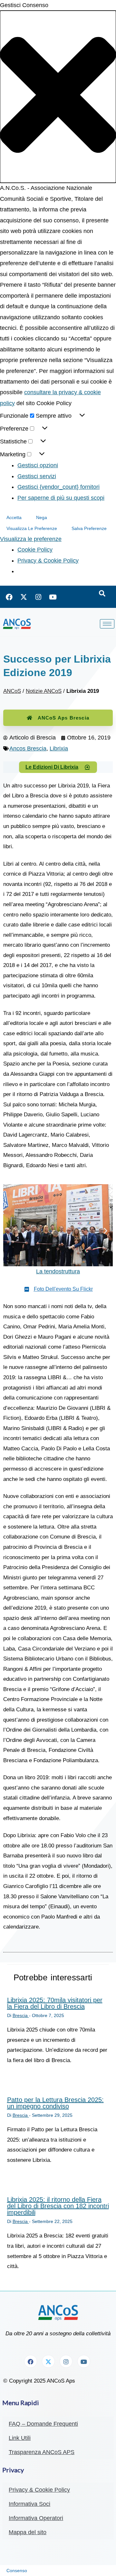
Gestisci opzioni (38, 465)
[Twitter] (24, 597)
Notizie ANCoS (44, 691)
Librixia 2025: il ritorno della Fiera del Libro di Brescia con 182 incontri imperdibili (58, 2206)
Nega (42, 517)
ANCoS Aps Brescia (63, 718)
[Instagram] (38, 597)
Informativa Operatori (36, 2518)
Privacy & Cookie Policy (48, 561)
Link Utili (20, 2438)
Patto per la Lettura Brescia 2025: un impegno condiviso (55, 2103)
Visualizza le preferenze (32, 528)
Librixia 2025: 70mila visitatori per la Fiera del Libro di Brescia (55, 2003)
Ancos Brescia (28, 749)
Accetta (14, 517)
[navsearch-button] (102, 594)
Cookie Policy (35, 550)
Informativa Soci (29, 2504)
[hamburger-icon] (107, 624)
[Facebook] (9, 597)
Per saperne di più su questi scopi (61, 498)
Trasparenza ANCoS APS (42, 2452)
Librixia (59, 749)
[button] (58, 97)
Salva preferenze (89, 528)
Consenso (17, 2571)
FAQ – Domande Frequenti (43, 2424)
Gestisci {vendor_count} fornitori (58, 487)
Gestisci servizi (37, 476)
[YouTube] (53, 597)
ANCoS (12, 691)
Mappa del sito (28, 2532)
